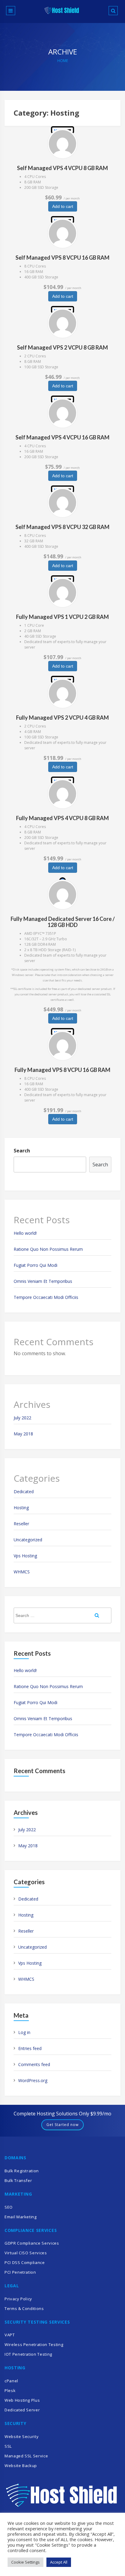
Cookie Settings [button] (25, 2562)
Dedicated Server (22, 2410)
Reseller (21, 1524)
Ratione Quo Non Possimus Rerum (48, 1249)
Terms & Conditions (24, 2308)
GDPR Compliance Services (32, 2243)
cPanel (11, 2381)
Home (63, 61)
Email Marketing (21, 2217)
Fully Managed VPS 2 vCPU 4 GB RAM (62, 718)
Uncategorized (28, 1540)
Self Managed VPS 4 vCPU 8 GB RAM (62, 168)
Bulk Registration (22, 2171)
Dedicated (24, 1492)
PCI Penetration (20, 2272)
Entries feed (30, 2048)
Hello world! (25, 1233)
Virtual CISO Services (26, 2253)
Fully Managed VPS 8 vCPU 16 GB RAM (62, 1070)
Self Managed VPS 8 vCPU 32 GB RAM (62, 527)
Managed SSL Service (26, 2456)
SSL (8, 2446)
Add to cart (63, 206)
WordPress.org (33, 2080)
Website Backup (21, 2466)
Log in (24, 2032)
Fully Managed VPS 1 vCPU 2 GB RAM (62, 617)
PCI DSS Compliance (25, 2262)
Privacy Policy (18, 2299)
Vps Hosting (25, 1556)
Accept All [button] (59, 2562)
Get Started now (62, 2125)
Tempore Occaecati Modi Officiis (46, 1297)
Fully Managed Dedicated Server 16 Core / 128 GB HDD (63, 922)
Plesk (10, 2390)
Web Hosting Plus (22, 2400)
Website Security (22, 2436)
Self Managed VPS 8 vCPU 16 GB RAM (62, 258)
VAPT (10, 2335)
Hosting (21, 1508)
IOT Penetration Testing (28, 2354)
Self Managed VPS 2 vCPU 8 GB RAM (62, 347)
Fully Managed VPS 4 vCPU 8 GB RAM (62, 818)
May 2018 (23, 1434)
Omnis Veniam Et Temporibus (43, 1281)
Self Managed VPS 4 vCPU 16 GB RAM (62, 437)
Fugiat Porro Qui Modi (35, 1265)
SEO (9, 2207)
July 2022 (22, 1418)
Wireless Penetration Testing (34, 2344)
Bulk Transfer (18, 2180)
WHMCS (22, 1572)
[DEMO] (62, 144)
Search (22, 1151)
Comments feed (34, 2064)
